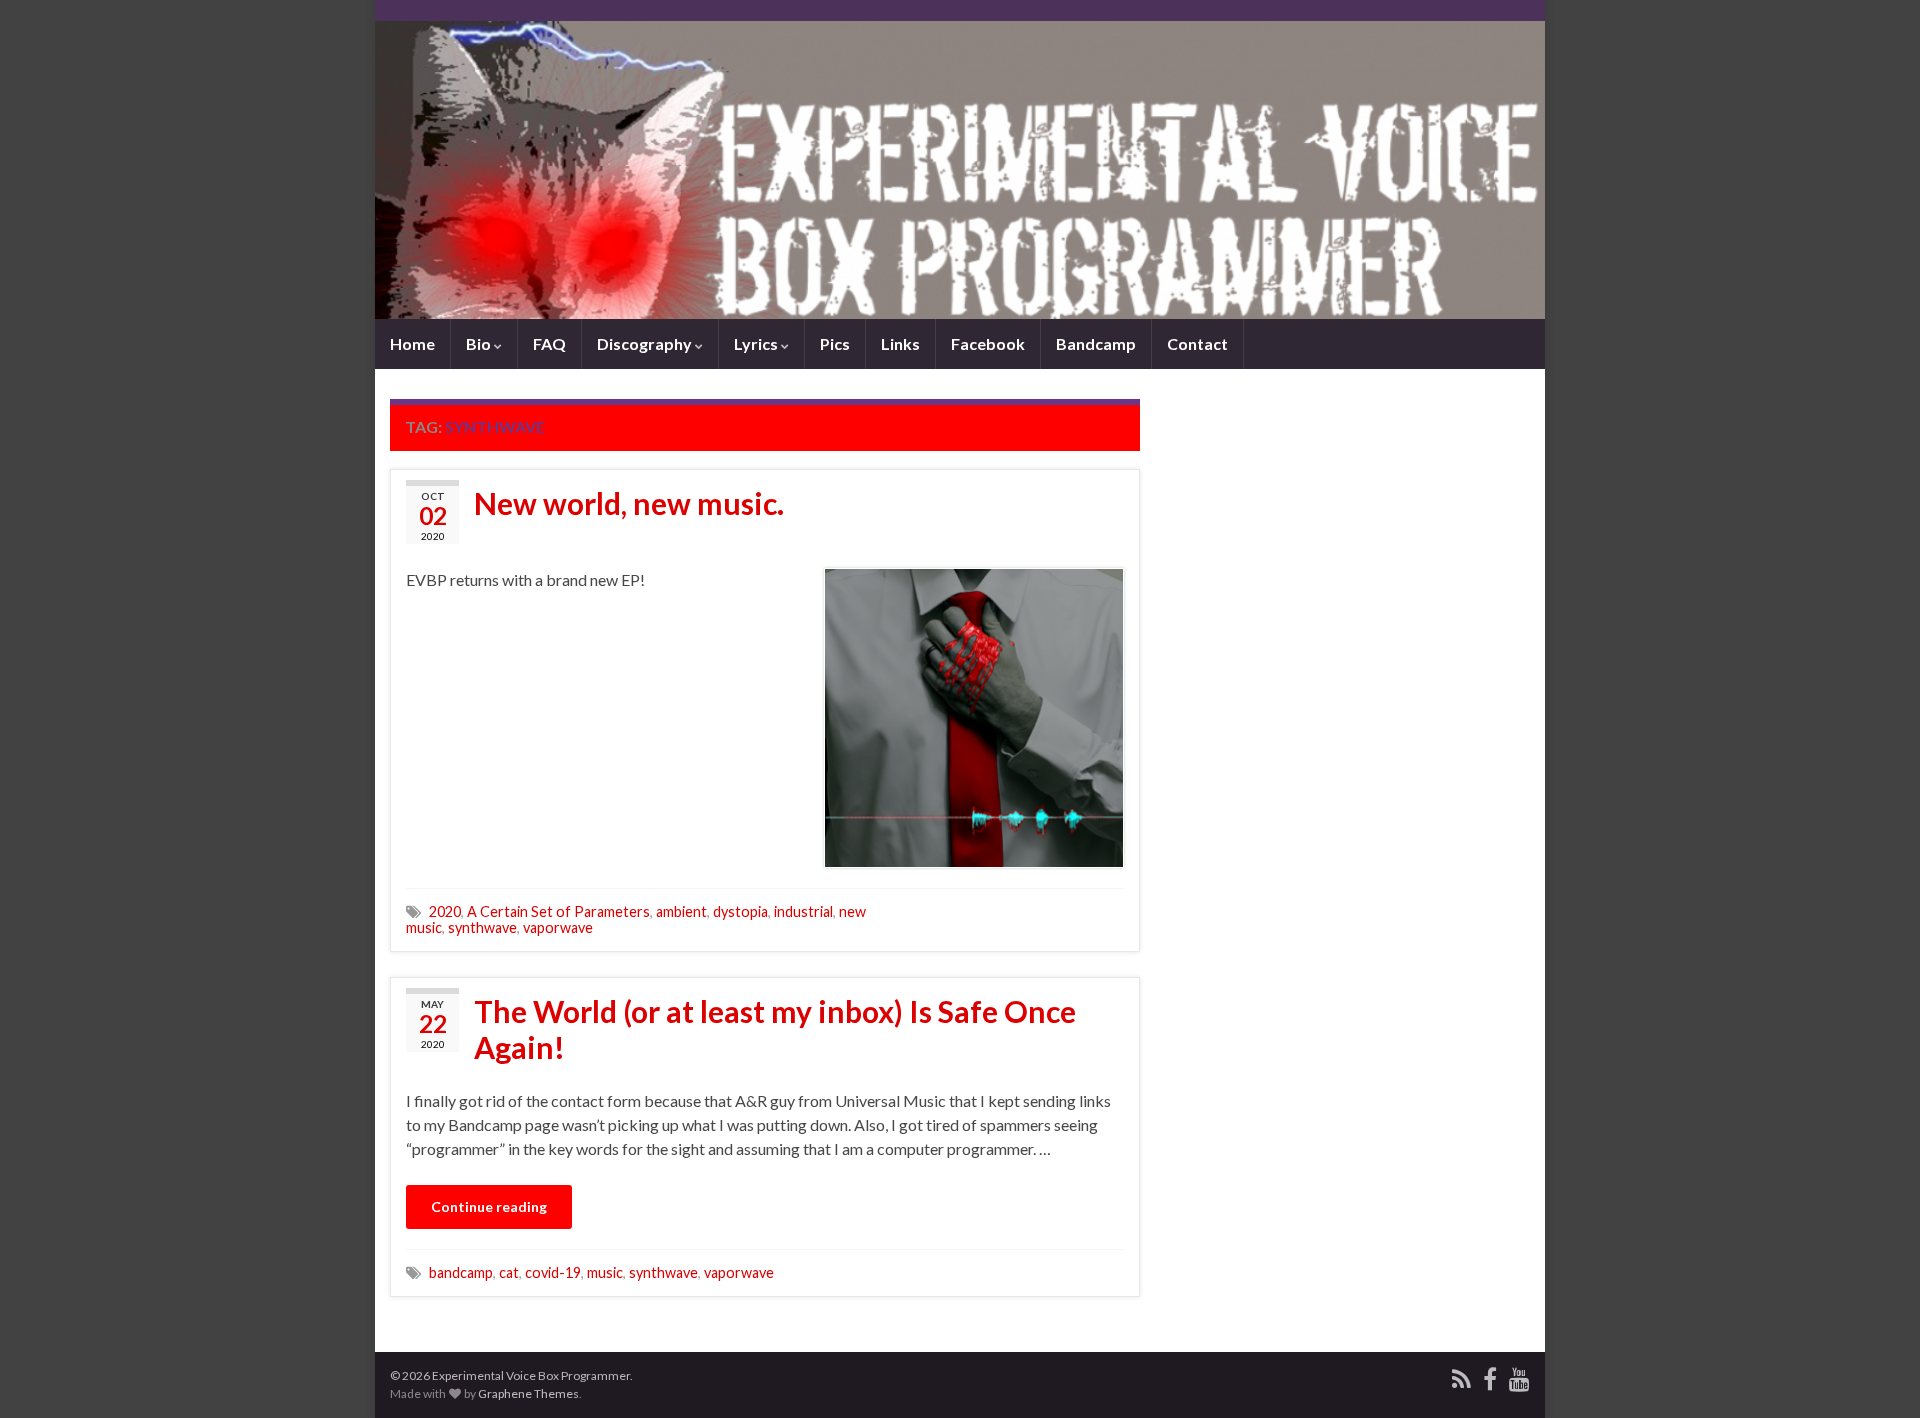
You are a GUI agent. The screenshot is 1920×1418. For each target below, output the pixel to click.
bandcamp (461, 1272)
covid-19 (553, 1272)
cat (509, 1272)
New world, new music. (629, 503)
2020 (445, 911)
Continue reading (489, 1206)
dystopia (740, 911)
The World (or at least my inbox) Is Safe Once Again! (775, 1029)
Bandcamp (1096, 343)
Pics (835, 343)
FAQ (549, 343)
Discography (646, 343)
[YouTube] (1519, 1375)
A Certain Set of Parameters (558, 911)
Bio (480, 343)
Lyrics (757, 343)
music (605, 1272)
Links (900, 343)
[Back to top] (1875, 1373)
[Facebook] (1490, 1375)
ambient (681, 911)
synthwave (482, 927)
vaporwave (558, 927)
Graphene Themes (528, 1393)
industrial (803, 911)
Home (412, 343)
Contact (1197, 343)
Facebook (988, 343)
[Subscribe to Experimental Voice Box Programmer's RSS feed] (1461, 1375)
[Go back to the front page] (960, 170)
